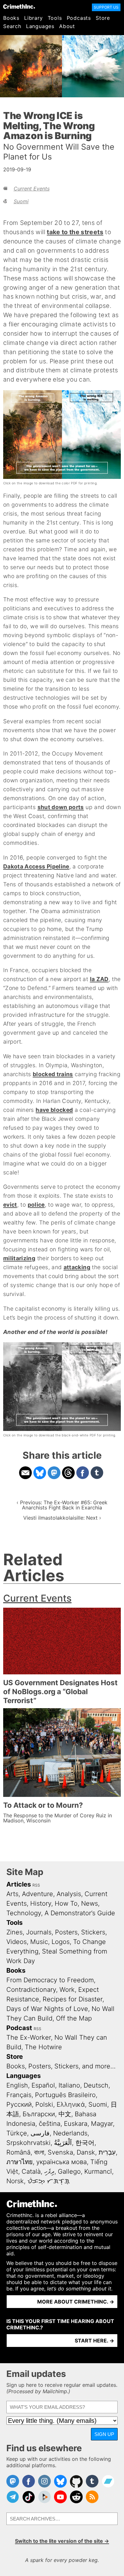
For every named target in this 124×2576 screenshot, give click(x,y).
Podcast (19, 2028)
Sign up (104, 2434)
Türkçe (17, 2133)
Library (34, 18)
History (41, 1903)
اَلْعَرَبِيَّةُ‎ (63, 2143)
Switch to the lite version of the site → (62, 2541)
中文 (65, 2114)
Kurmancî (98, 2171)
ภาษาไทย (20, 2162)
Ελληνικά (71, 2104)
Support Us (106, 7)
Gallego (69, 2171)
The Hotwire (43, 2047)
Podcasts (79, 18)
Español (43, 2085)
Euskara (76, 2124)
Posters (66, 1932)
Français (19, 2095)
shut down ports (61, 807)
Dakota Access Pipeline (36, 866)
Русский (19, 2104)
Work (67, 1990)
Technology (24, 1913)
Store (103, 18)
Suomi (21, 201)
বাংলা (39, 2152)
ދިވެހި (49, 2171)
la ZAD (99, 979)
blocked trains (53, 1074)
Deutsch (96, 2085)
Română (18, 2152)
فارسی (40, 2133)
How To (66, 1903)
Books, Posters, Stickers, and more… (61, 2066)
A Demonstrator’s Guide (80, 1913)
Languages (40, 26)
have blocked (54, 1110)
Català (31, 2171)
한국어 (85, 2143)
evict (10, 1205)
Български (39, 2114)
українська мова (62, 2162)
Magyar (102, 2124)
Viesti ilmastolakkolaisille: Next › (62, 1518)
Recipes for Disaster (72, 1999)
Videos (17, 1942)
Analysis (69, 1894)
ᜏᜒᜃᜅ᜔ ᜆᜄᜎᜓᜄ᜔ (48, 2181)
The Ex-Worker (29, 2037)
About (67, 26)
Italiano (69, 2085)
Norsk (15, 2181)
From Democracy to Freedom (50, 1980)
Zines (14, 1932)
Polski (44, 2104)
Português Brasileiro (65, 2095)
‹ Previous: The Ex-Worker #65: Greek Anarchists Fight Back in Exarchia (62, 1505)
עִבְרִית (107, 2152)
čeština (50, 2124)
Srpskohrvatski (28, 2143)
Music (39, 1942)
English (17, 2085)
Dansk (86, 2152)
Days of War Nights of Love (47, 2009)
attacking (77, 1267)
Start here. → (94, 2341)
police (36, 1205)
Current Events (32, 189)
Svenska (60, 2152)
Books (11, 18)
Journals (39, 1932)
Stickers (93, 1932)
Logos (61, 1942)
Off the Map (74, 2018)
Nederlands (70, 2133)
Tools (55, 18)
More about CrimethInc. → (76, 2302)
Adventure (38, 1894)
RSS (36, 1885)
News (90, 1903)
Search (12, 26)
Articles (19, 1884)
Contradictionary (31, 1990)
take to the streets (75, 232)
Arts (12, 1894)
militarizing (19, 1258)
